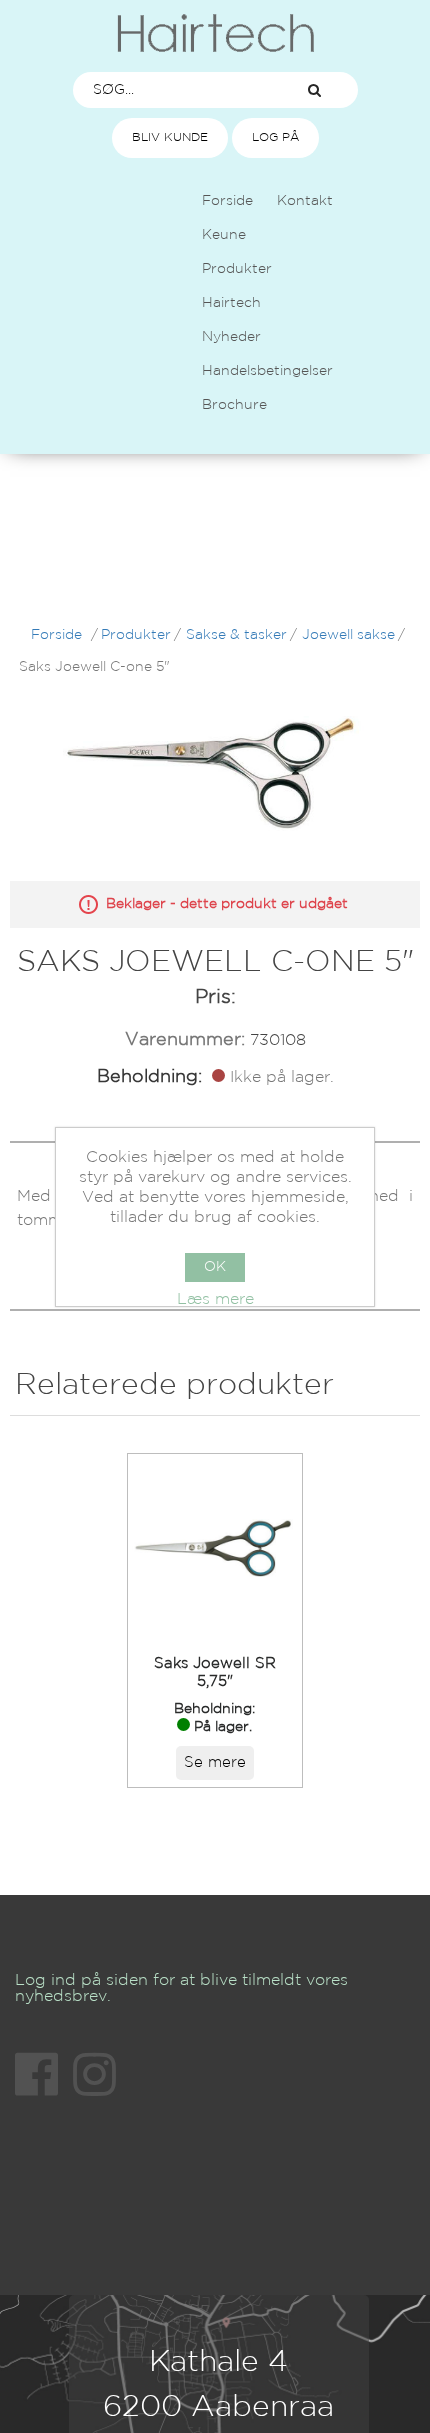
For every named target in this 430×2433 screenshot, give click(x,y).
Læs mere (215, 1299)
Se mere (215, 1762)
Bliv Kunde (170, 137)
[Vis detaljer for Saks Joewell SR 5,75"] (215, 1548)
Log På (275, 137)
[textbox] (173, 90)
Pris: (215, 997)
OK (215, 1267)
